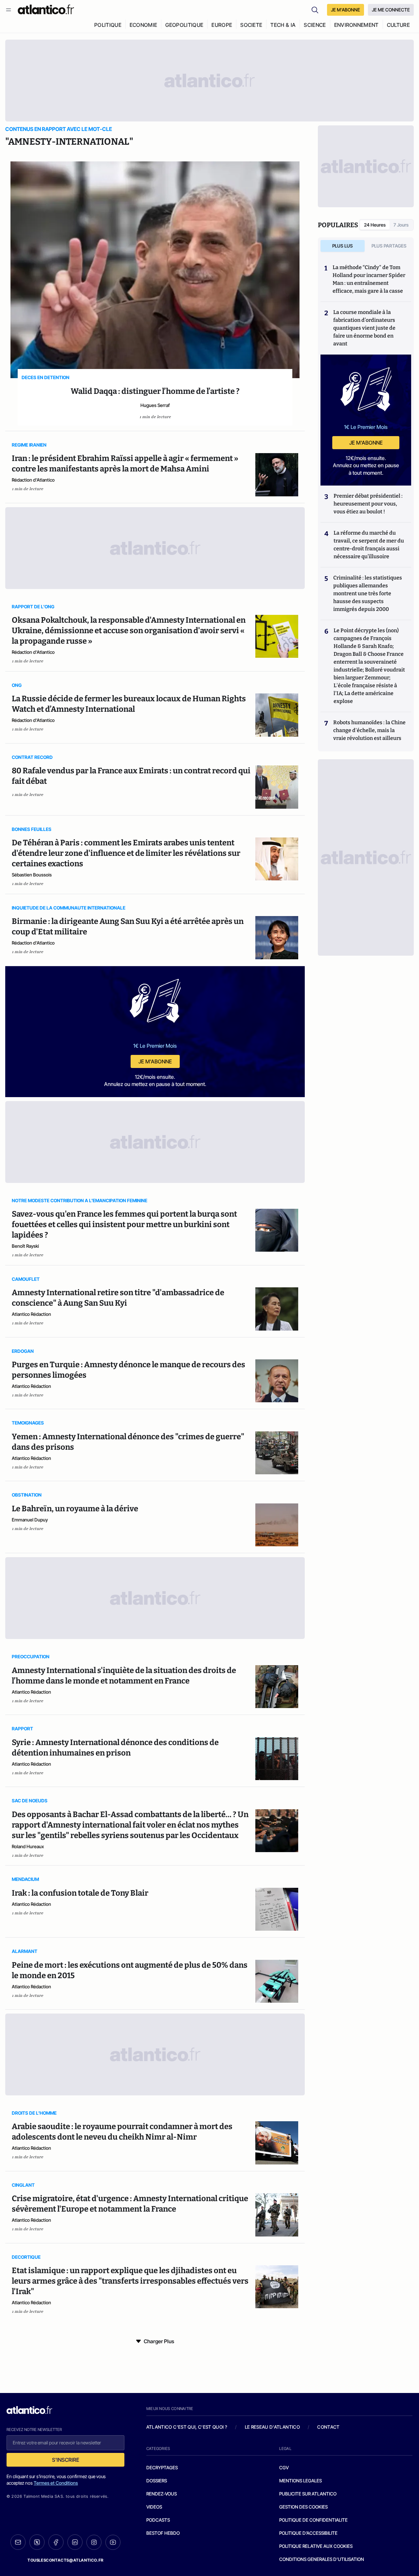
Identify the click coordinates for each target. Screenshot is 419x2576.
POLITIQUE (108, 25)
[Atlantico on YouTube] (113, 2542)
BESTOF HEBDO (163, 2533)
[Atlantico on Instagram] (94, 2542)
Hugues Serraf (155, 405)
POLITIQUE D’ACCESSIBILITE (308, 2533)
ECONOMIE (144, 25)
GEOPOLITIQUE (184, 25)
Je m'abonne (155, 1061)
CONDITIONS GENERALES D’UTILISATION (322, 2559)
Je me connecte (391, 10)
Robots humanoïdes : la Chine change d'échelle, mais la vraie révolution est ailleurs (369, 730)
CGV (284, 2467)
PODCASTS (158, 2520)
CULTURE (398, 25)
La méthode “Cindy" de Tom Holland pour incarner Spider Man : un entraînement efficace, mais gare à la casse (369, 279)
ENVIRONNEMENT (356, 25)
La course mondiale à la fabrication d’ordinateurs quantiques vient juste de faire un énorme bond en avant (364, 328)
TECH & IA (283, 25)
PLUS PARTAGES (389, 246)
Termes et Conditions (56, 2483)
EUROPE (222, 25)
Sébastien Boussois (32, 875)
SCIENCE (315, 25)
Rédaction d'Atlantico (33, 480)
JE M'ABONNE (346, 10)
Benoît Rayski (25, 1246)
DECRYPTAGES (162, 2467)
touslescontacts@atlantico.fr (65, 2560)
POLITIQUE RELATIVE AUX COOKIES (316, 2546)
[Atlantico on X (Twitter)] (37, 2542)
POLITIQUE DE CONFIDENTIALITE (313, 2520)
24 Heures (375, 225)
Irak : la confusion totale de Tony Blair (80, 1893)
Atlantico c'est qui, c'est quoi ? (187, 2427)
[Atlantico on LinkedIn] (75, 2542)
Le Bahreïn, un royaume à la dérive (75, 1509)
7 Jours (401, 225)
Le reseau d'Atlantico (272, 2427)
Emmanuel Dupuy (30, 1520)
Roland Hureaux (28, 1846)
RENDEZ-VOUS (162, 2494)
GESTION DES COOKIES (303, 2507)
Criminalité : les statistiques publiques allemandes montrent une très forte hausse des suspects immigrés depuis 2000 (368, 593)
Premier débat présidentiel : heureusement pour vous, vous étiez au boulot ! (368, 504)
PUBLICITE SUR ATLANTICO (308, 2494)
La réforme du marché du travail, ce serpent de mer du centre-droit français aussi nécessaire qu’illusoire (369, 545)
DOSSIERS (157, 2481)
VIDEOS (154, 2507)
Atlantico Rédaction (31, 1314)
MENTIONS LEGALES (301, 2481)
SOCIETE (251, 25)
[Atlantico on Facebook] (56, 2542)
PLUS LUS (343, 246)
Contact (328, 2427)
